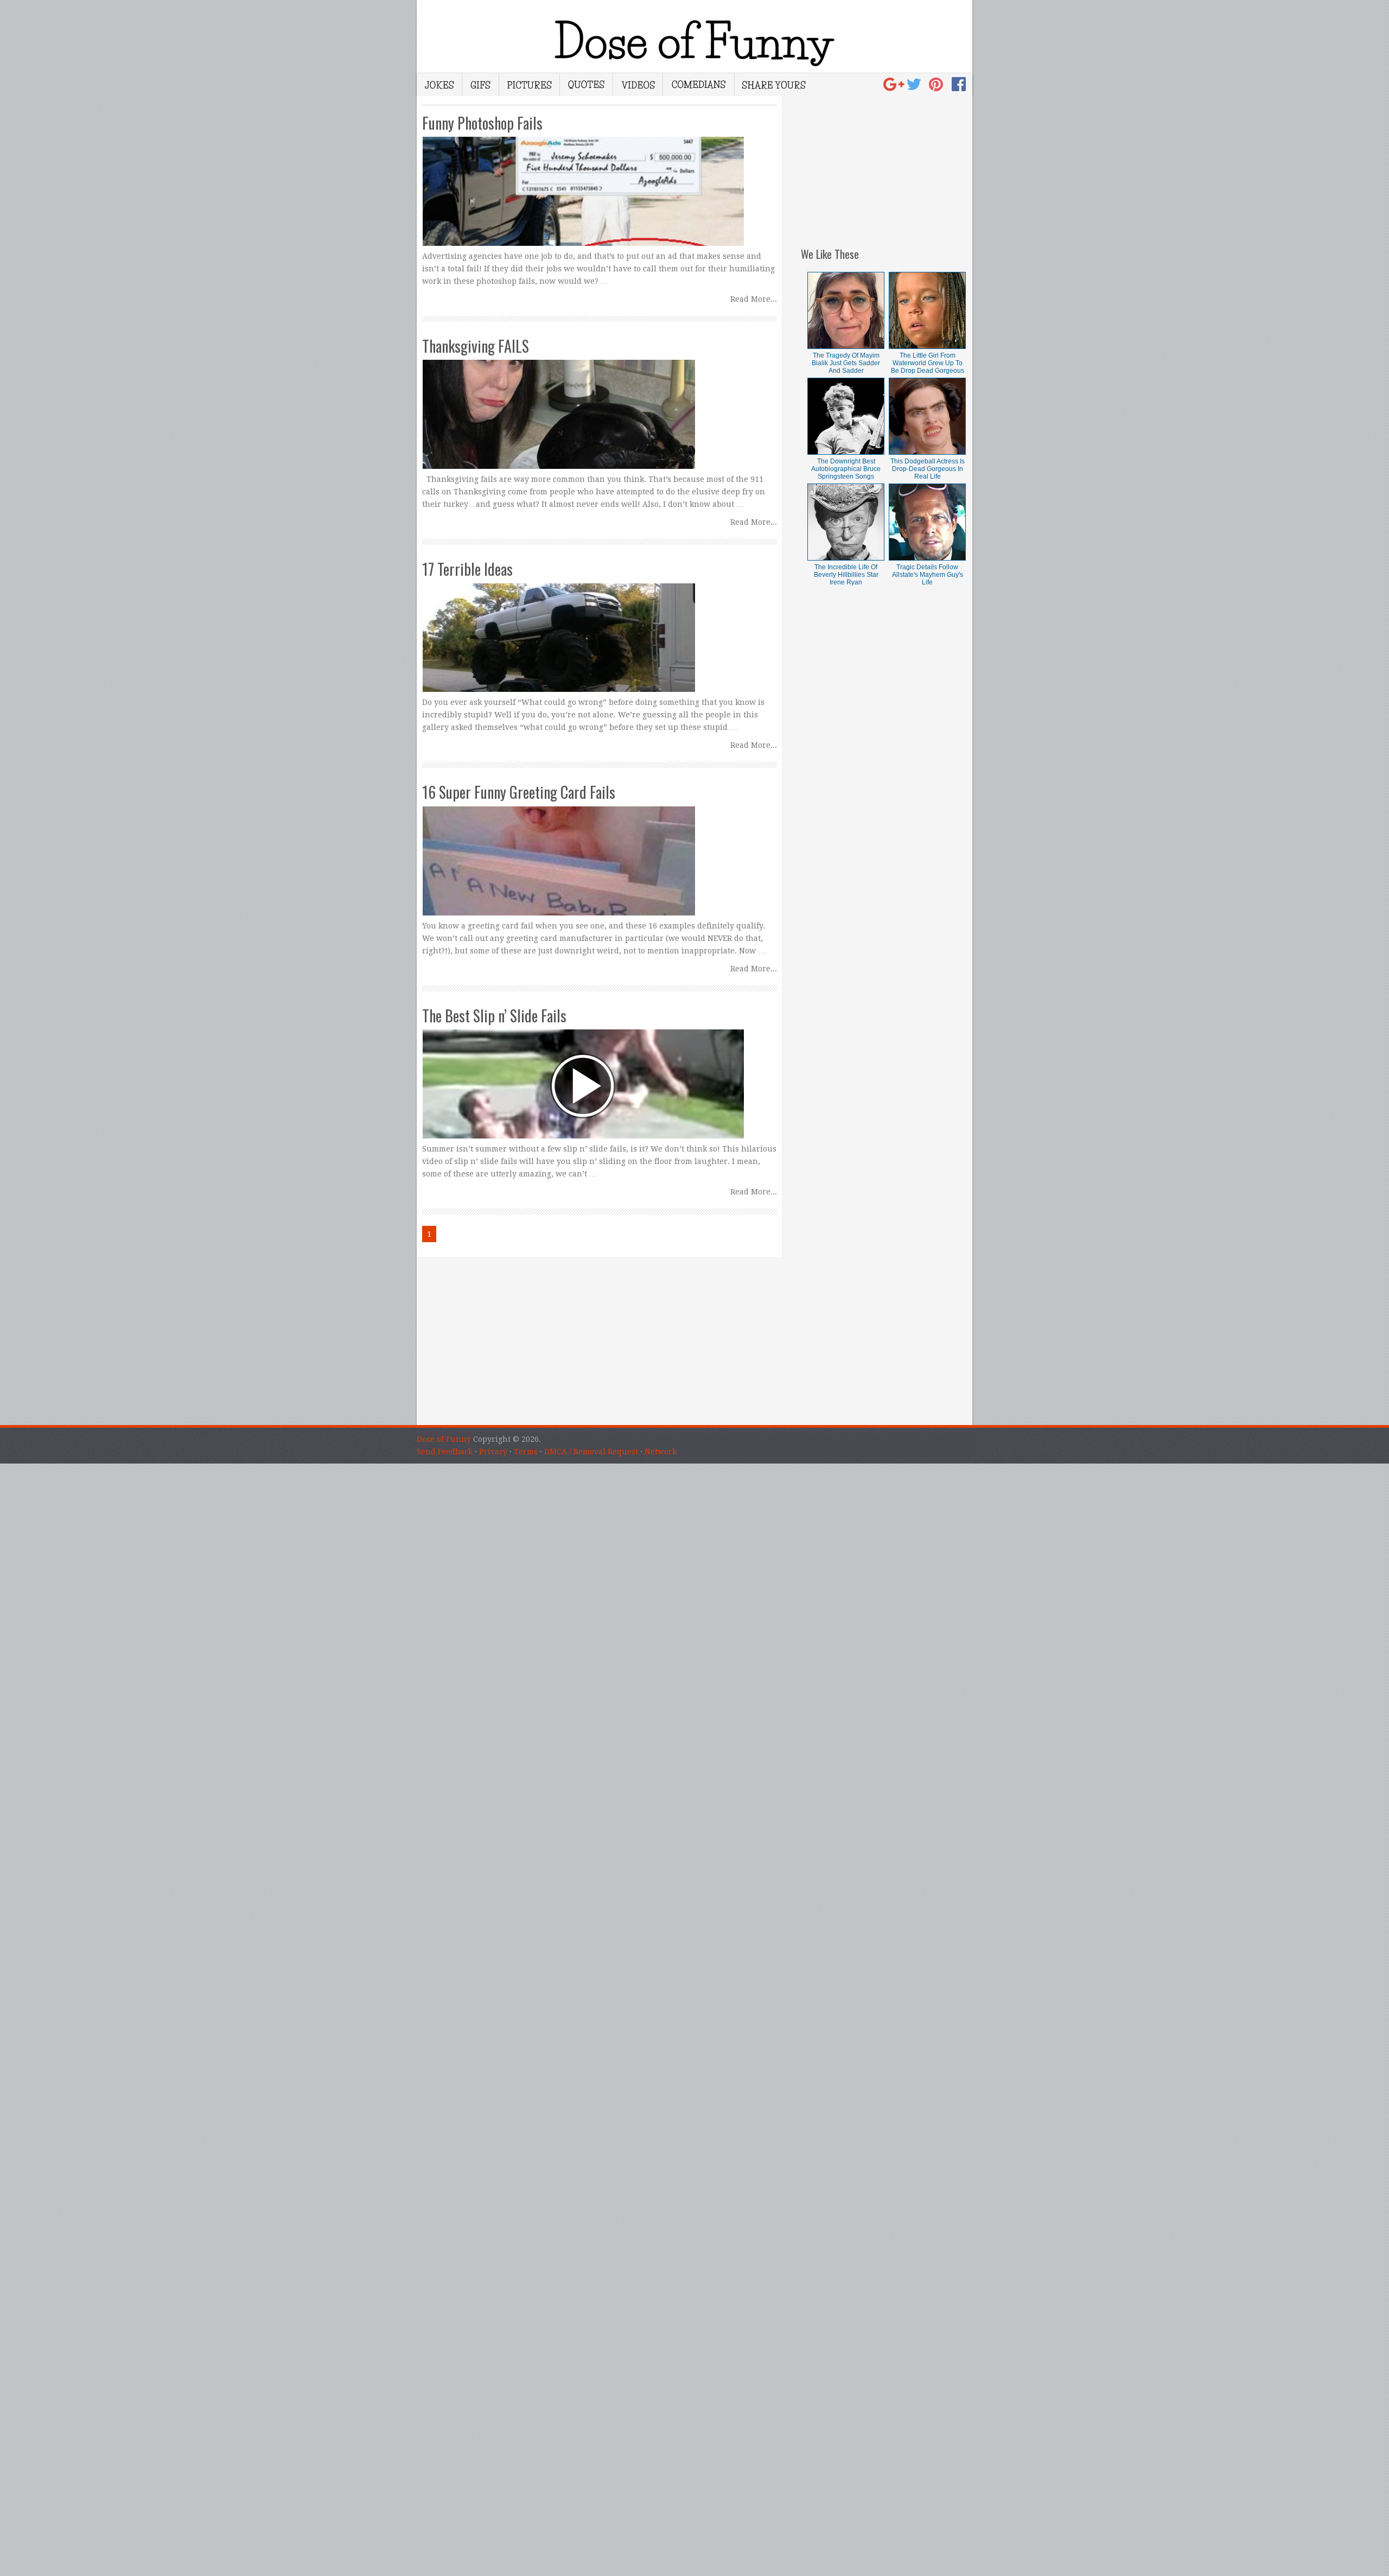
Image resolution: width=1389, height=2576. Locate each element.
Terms (526, 1452)
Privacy (493, 1452)
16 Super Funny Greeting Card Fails (519, 792)
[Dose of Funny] (895, 87)
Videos (638, 85)
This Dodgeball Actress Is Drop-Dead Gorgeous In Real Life (928, 469)
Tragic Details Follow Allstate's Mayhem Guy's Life (928, 575)
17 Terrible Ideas (467, 569)
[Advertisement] (887, 164)
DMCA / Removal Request (591, 1452)
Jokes (439, 85)
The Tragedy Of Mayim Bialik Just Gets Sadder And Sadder (846, 363)
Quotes (587, 85)
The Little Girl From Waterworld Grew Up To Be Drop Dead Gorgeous (928, 363)
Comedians (699, 85)
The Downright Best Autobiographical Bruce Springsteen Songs (846, 469)
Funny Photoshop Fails (482, 123)
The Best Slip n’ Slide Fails (494, 1016)
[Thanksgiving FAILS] (600, 404)
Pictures (530, 85)
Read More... (754, 299)
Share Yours (774, 85)
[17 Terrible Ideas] (600, 627)
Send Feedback (445, 1452)
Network (661, 1452)
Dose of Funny (444, 1439)
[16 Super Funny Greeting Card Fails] (600, 850)
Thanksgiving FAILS (476, 346)
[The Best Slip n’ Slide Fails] (600, 1074)
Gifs (481, 85)
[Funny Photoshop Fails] (600, 181)
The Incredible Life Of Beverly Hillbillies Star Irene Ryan (846, 575)
